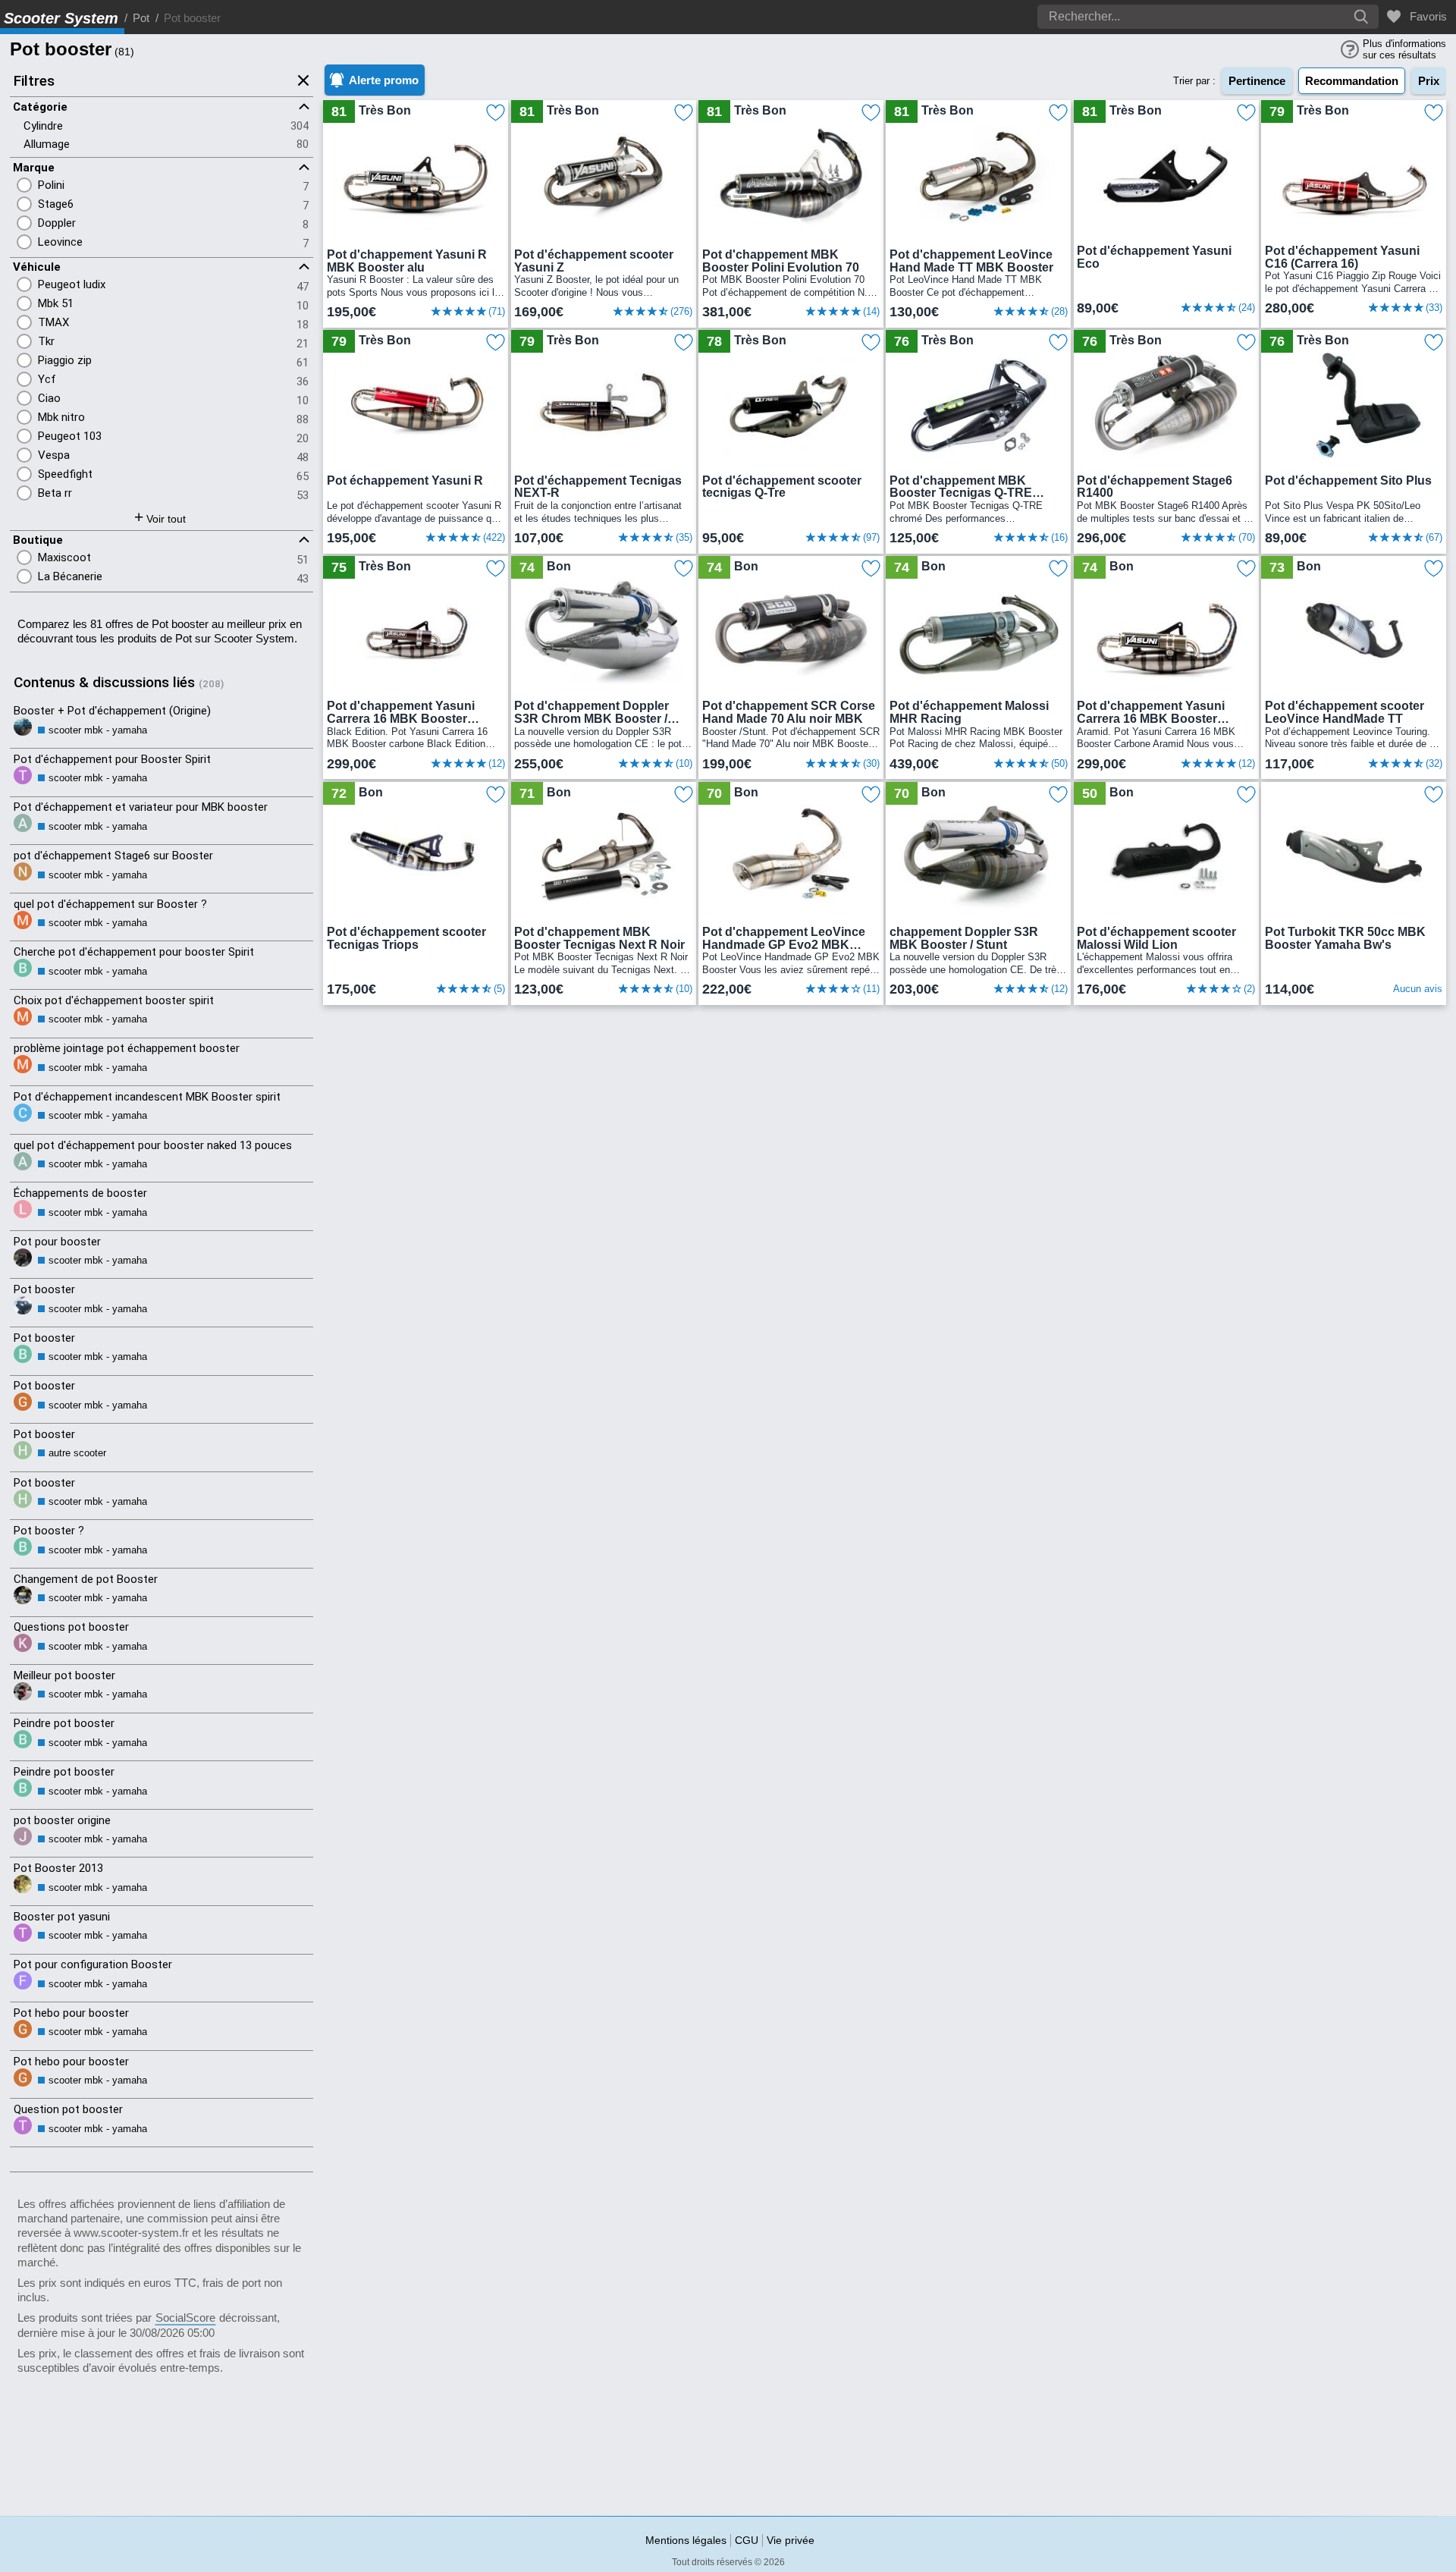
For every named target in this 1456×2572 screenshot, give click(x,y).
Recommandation (1352, 81)
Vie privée (791, 2540)
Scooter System (61, 18)
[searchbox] (1164, 17)
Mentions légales (686, 2540)
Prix (1429, 81)
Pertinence (1257, 81)
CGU (747, 2540)
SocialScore (185, 2318)
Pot (141, 18)
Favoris (1425, 16)
